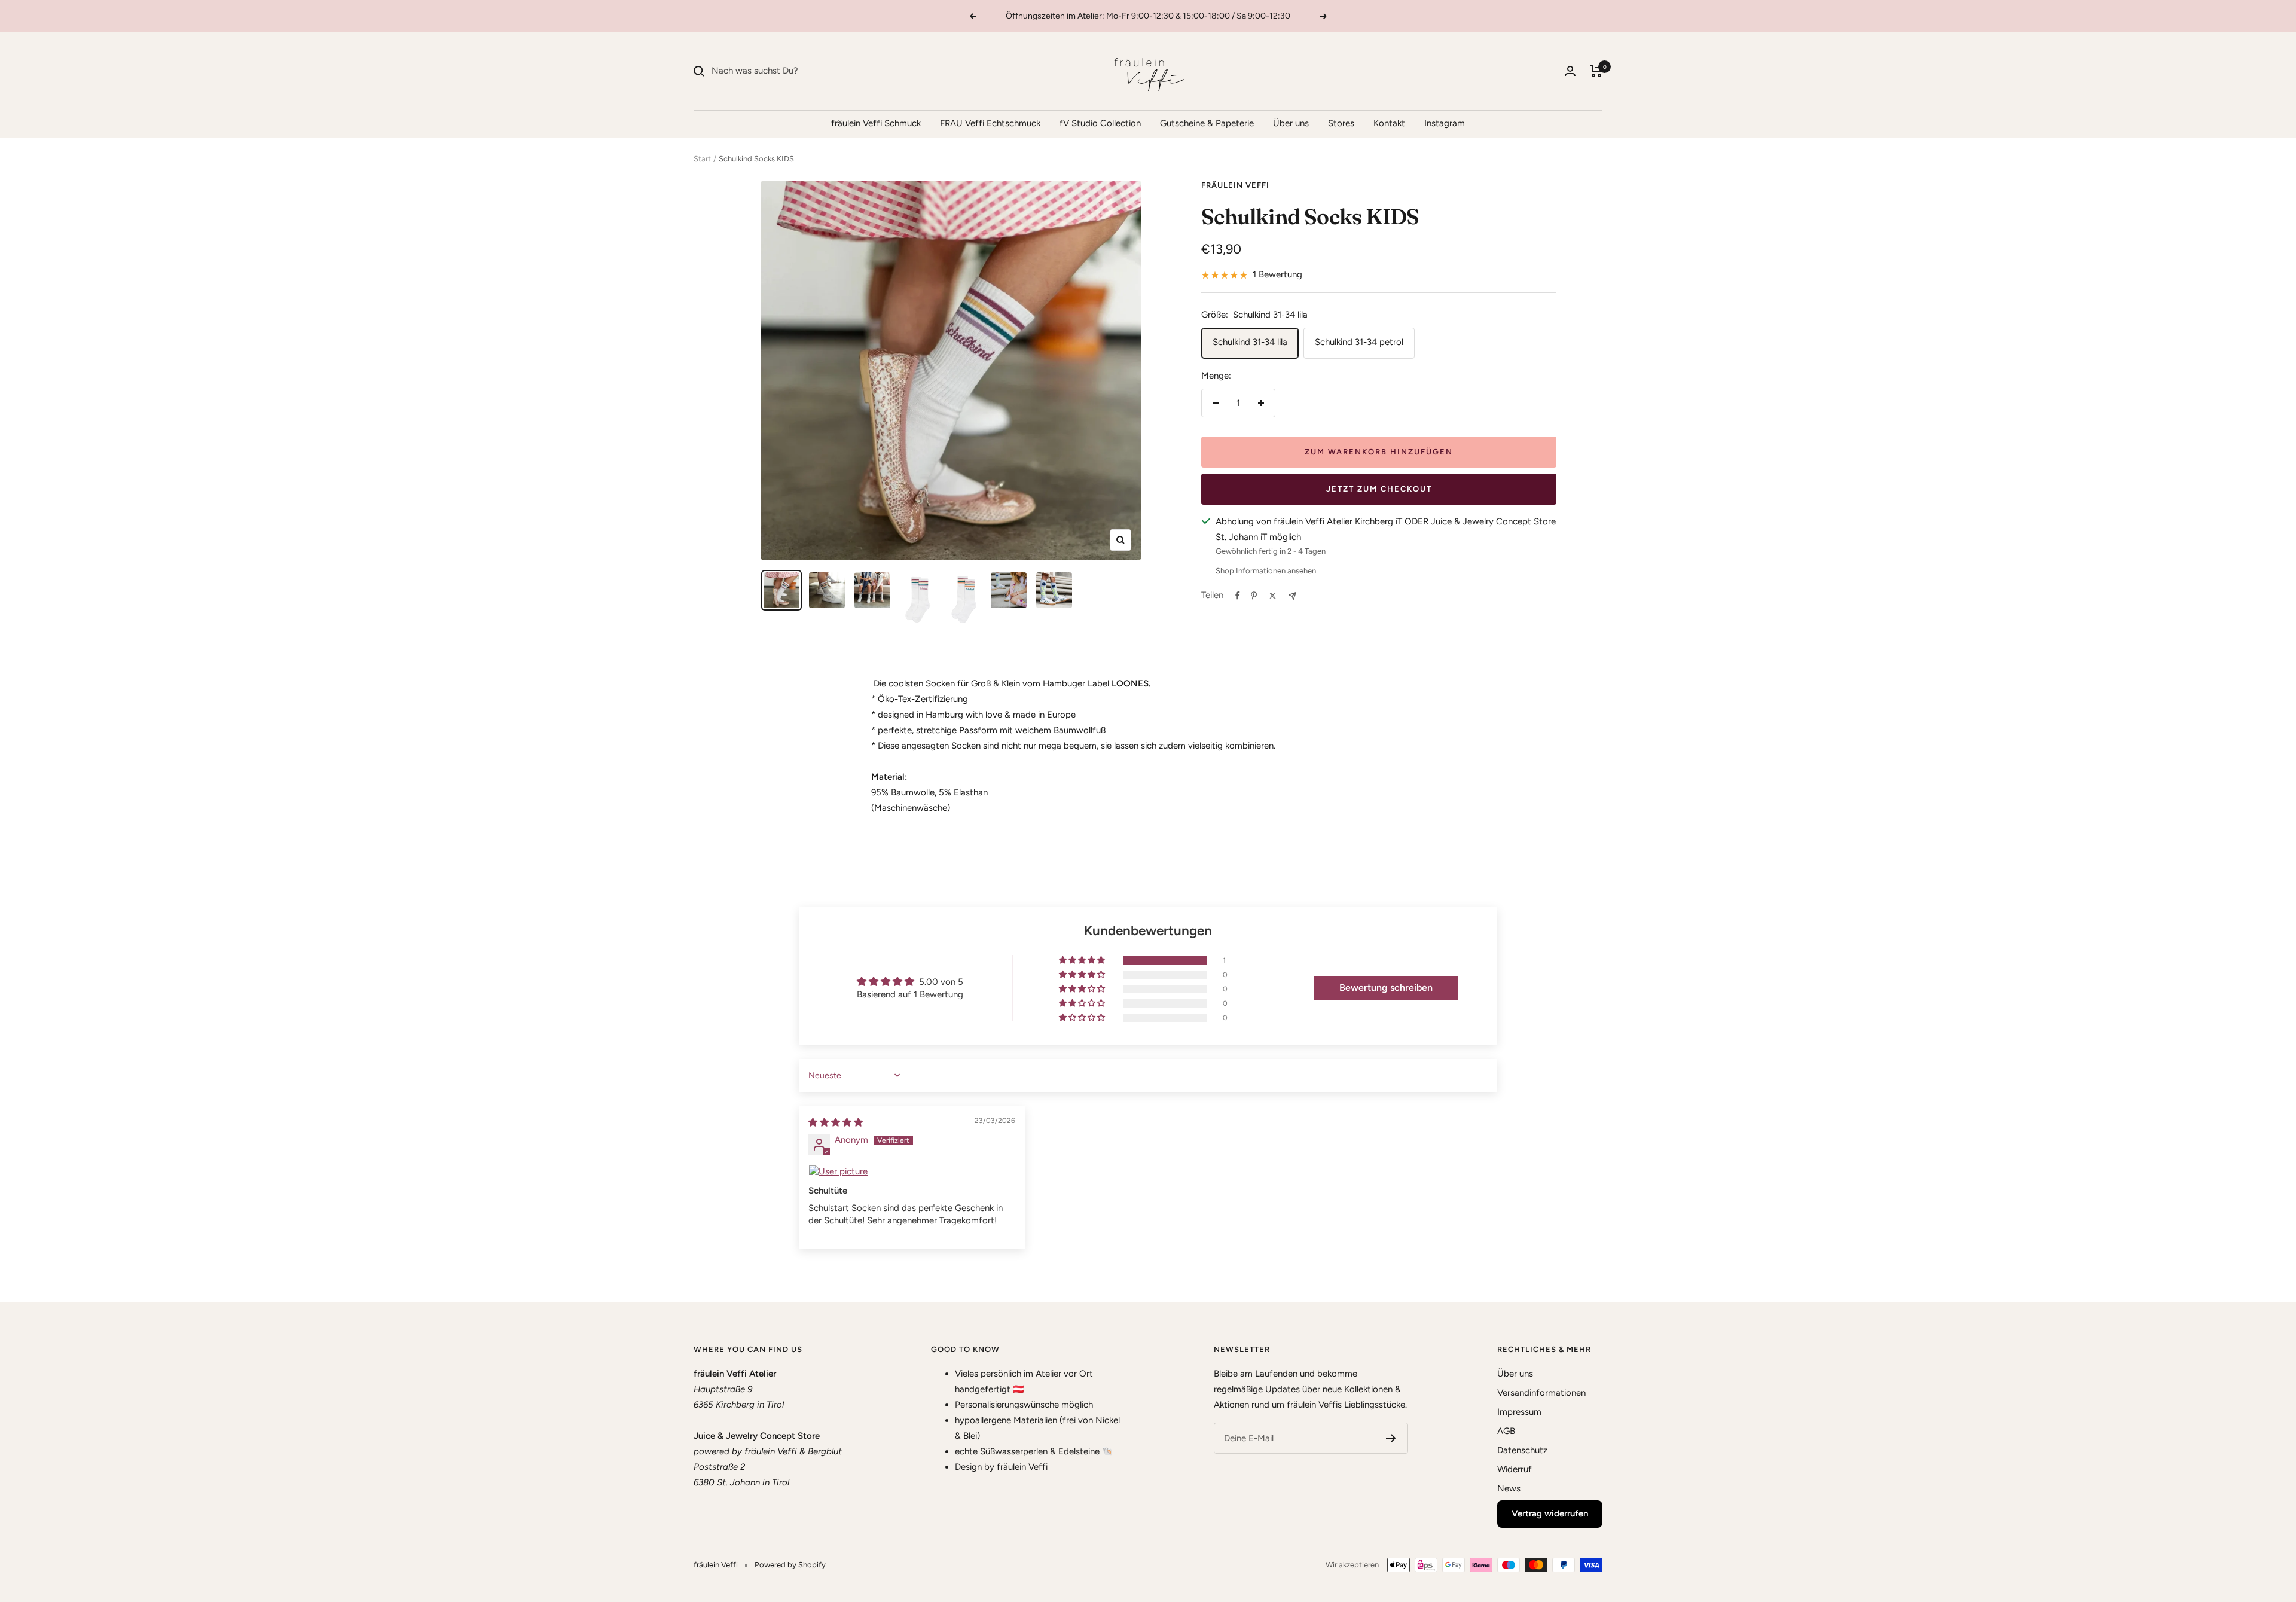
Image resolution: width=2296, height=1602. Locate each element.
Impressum (1519, 1412)
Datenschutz (1522, 1450)
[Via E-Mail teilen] (1292, 596)
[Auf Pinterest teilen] (1254, 596)
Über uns (1291, 123)
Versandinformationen (1541, 1393)
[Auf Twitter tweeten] (1273, 596)
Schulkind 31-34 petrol (1359, 342)
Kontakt (1389, 123)
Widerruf (1515, 1469)
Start (702, 159)
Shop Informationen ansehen (1266, 571)
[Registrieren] (1391, 1438)
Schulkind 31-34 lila (1250, 342)
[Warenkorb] (1596, 71)
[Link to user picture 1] (912, 1172)
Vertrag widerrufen (1550, 1513)
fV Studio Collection (1100, 123)
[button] (1083, 960)
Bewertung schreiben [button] (1386, 988)
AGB (1506, 1431)
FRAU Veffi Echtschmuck (990, 123)
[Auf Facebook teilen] (1238, 596)
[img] (836, 1122)
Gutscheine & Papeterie (1207, 123)
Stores (1341, 123)
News (1509, 1488)
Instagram (1445, 123)
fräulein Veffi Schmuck (876, 123)
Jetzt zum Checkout (1379, 489)
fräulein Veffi (1235, 185)
